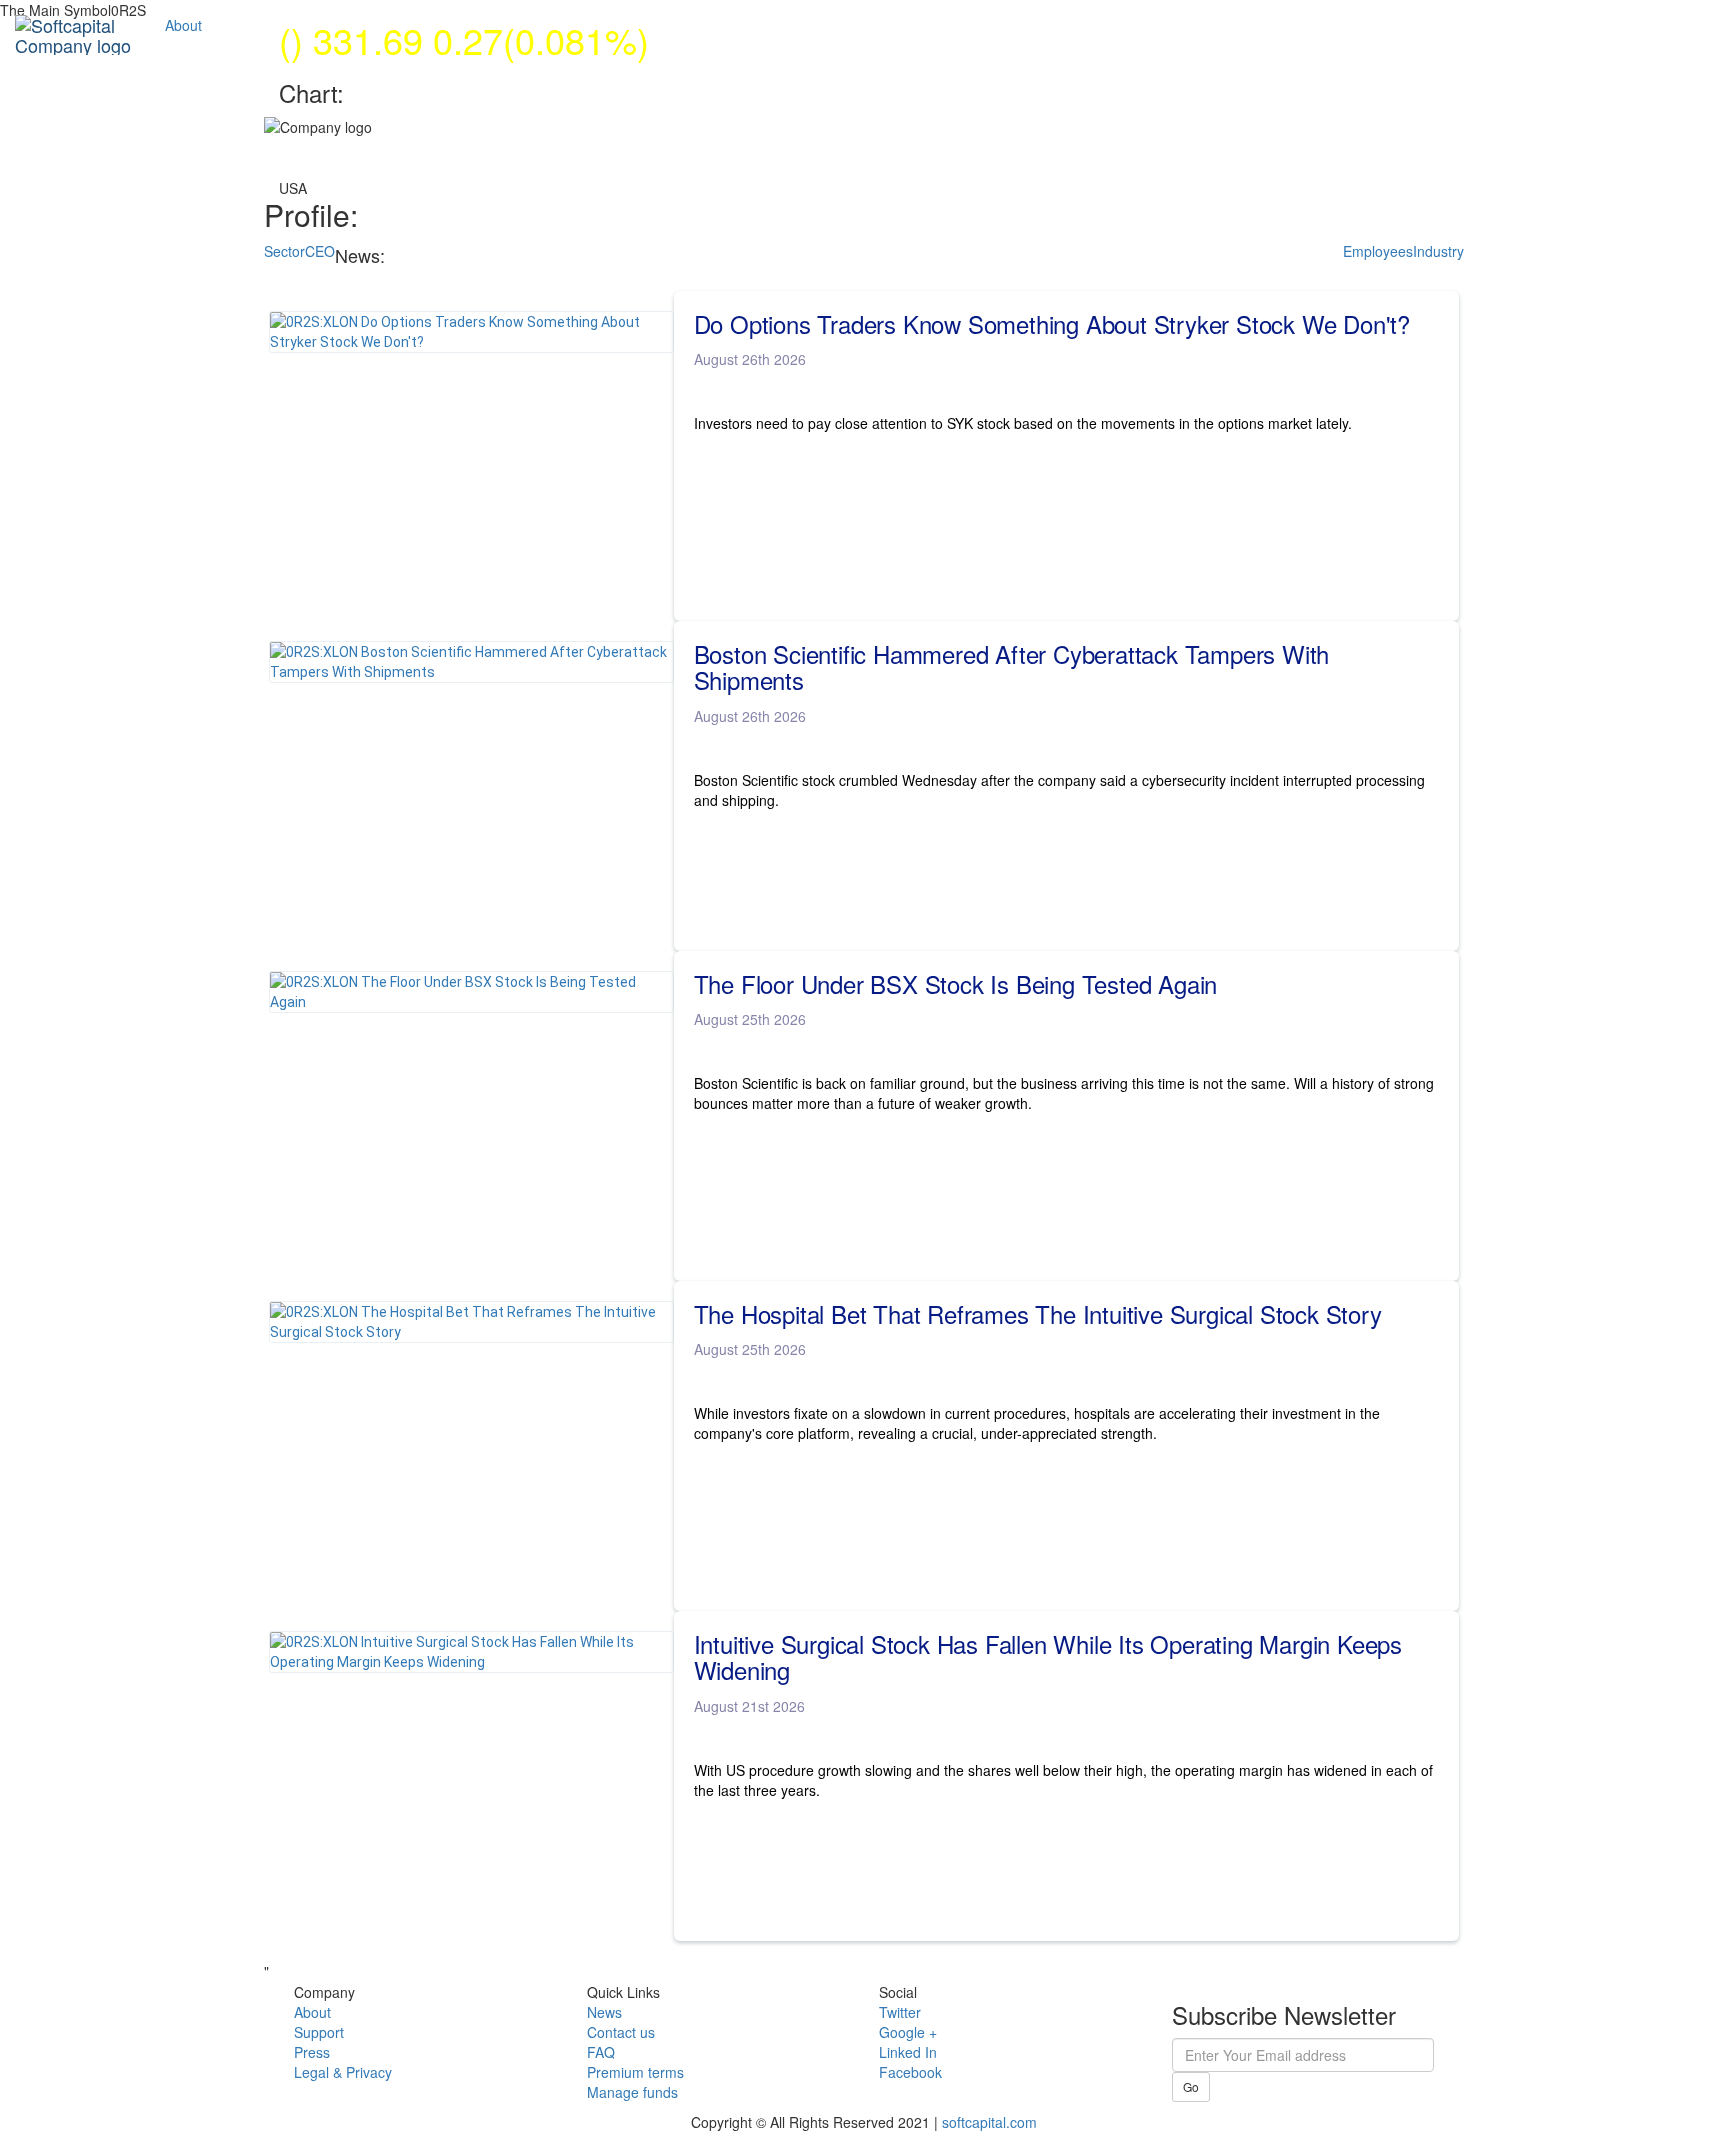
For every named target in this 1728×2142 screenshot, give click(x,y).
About (183, 25)
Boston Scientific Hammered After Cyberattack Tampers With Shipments (1012, 667)
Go (1191, 2086)
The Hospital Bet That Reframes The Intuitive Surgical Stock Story (1038, 1314)
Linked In (908, 2052)
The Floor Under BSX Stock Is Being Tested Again (956, 984)
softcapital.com (989, 2122)
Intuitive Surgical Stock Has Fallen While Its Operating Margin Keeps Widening (1048, 1657)
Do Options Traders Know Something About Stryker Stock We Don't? (1052, 324)
